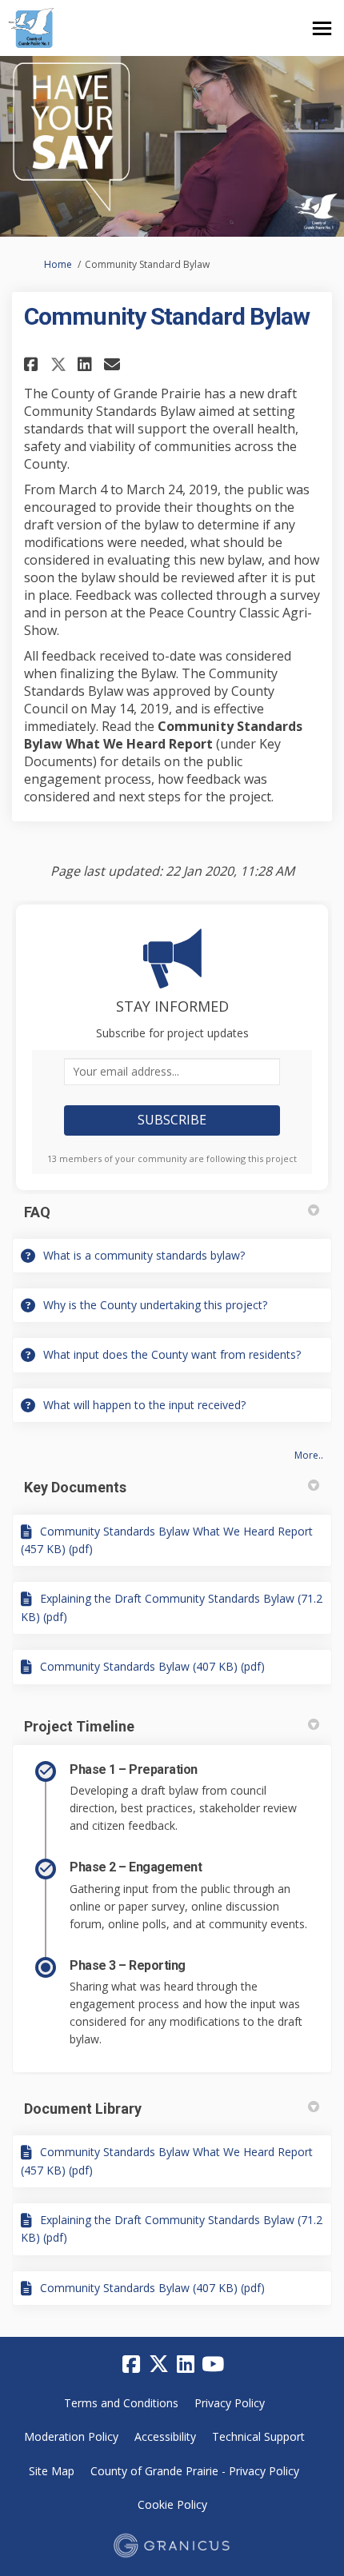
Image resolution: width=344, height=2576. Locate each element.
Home (58, 264)
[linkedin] (186, 2365)
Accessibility (165, 2436)
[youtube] (213, 2365)
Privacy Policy (230, 2403)
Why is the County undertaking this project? (155, 1305)
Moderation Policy (71, 2436)
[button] (33, 364)
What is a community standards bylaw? (144, 1255)
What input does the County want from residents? (172, 1354)
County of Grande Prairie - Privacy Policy (195, 2471)
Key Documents (75, 1487)
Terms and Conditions (121, 2403)
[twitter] (158, 2365)
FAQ (37, 1212)
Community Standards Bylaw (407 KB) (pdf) (152, 1666)
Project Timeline (79, 1726)
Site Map (52, 2471)
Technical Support (258, 2436)
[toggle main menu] (322, 28)
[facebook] (131, 2365)
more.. (309, 1455)
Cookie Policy (172, 2504)
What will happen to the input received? (144, 1405)
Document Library (83, 2109)
